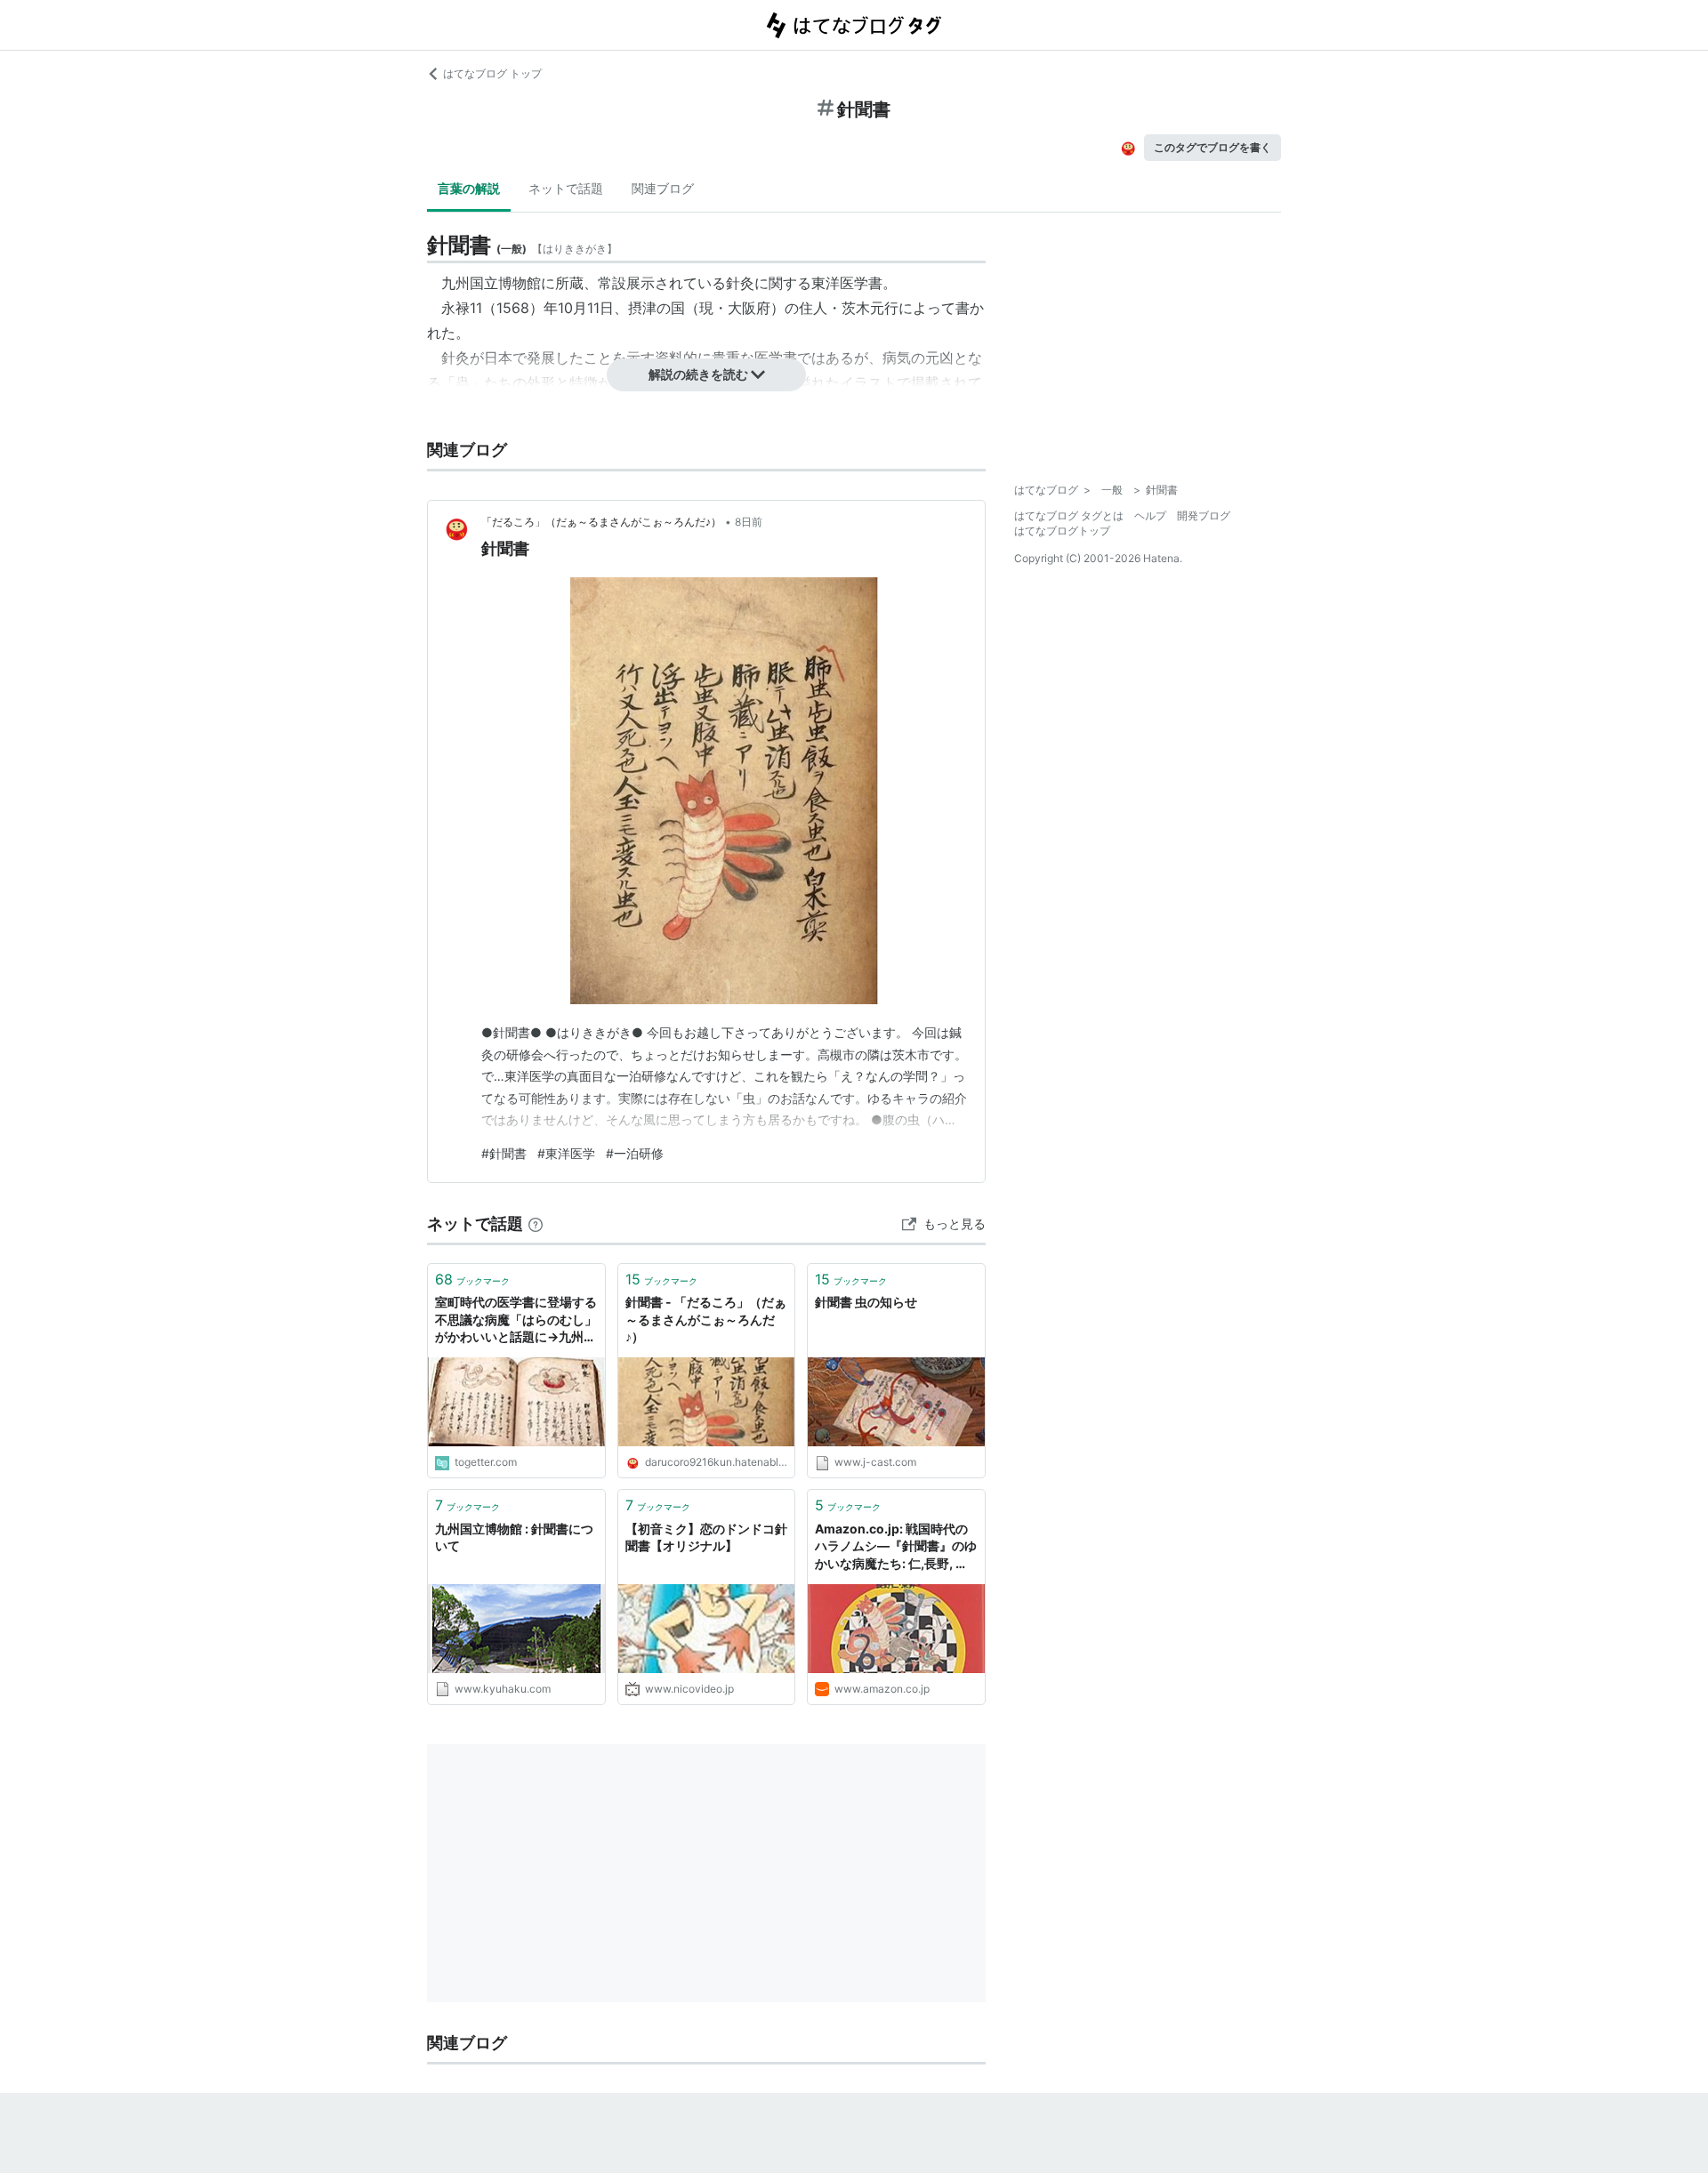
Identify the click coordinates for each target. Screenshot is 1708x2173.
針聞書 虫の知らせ (866, 1302)
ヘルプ (1150, 515)
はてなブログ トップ (492, 73)
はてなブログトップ (1062, 531)
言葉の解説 (469, 188)
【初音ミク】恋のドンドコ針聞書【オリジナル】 (706, 1537)
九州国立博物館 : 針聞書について (514, 1537)
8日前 (749, 522)
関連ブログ (663, 188)
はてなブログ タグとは (1069, 515)
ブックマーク (472, 1279)
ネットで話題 (566, 188)
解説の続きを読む (698, 374)
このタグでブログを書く (1213, 147)
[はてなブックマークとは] (536, 1223)
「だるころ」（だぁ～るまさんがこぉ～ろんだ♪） (601, 522)
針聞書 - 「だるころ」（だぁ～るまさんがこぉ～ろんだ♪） (706, 1319)
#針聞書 (504, 1153)
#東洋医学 (566, 1153)
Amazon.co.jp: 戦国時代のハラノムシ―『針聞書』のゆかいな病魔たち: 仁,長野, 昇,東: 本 (896, 1547)
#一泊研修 (635, 1153)
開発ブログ (1204, 515)
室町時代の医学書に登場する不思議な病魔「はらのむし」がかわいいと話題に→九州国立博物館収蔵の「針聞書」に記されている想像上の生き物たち (516, 1320)
